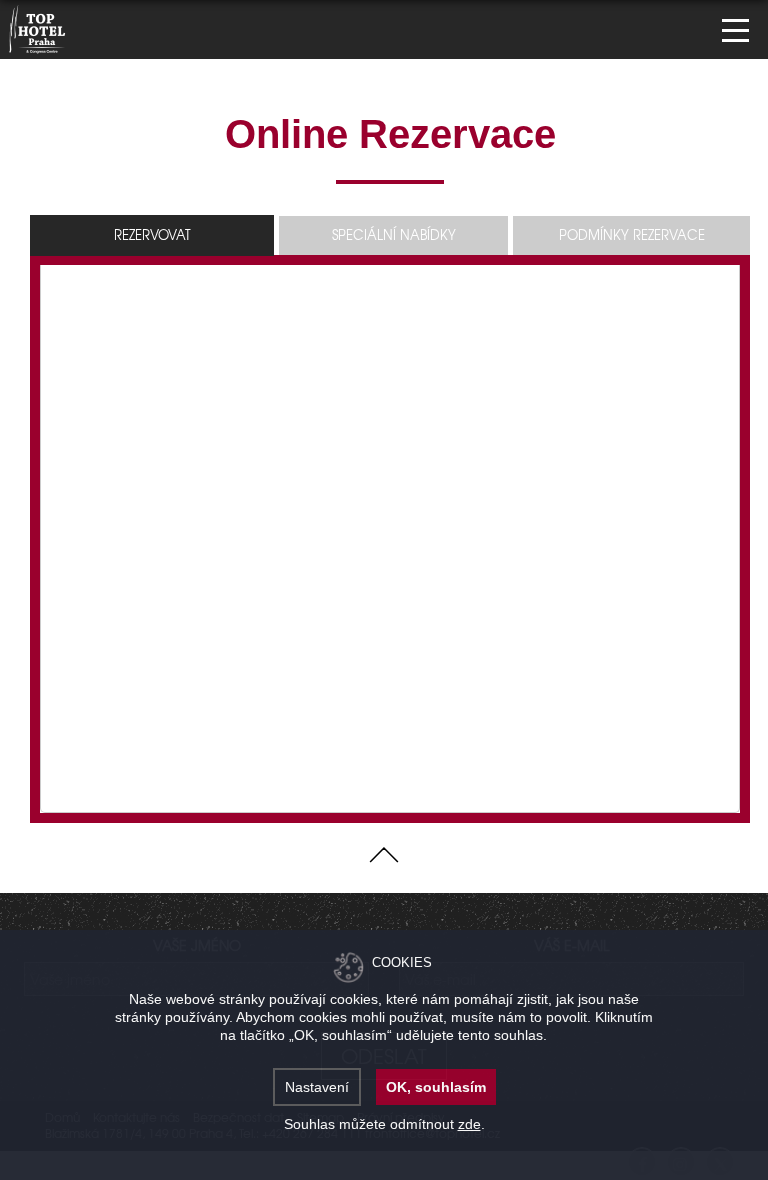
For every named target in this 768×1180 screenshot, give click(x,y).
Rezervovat (152, 234)
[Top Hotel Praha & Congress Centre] (37, 27)
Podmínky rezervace (632, 234)
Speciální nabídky (394, 234)
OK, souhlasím (436, 1087)
